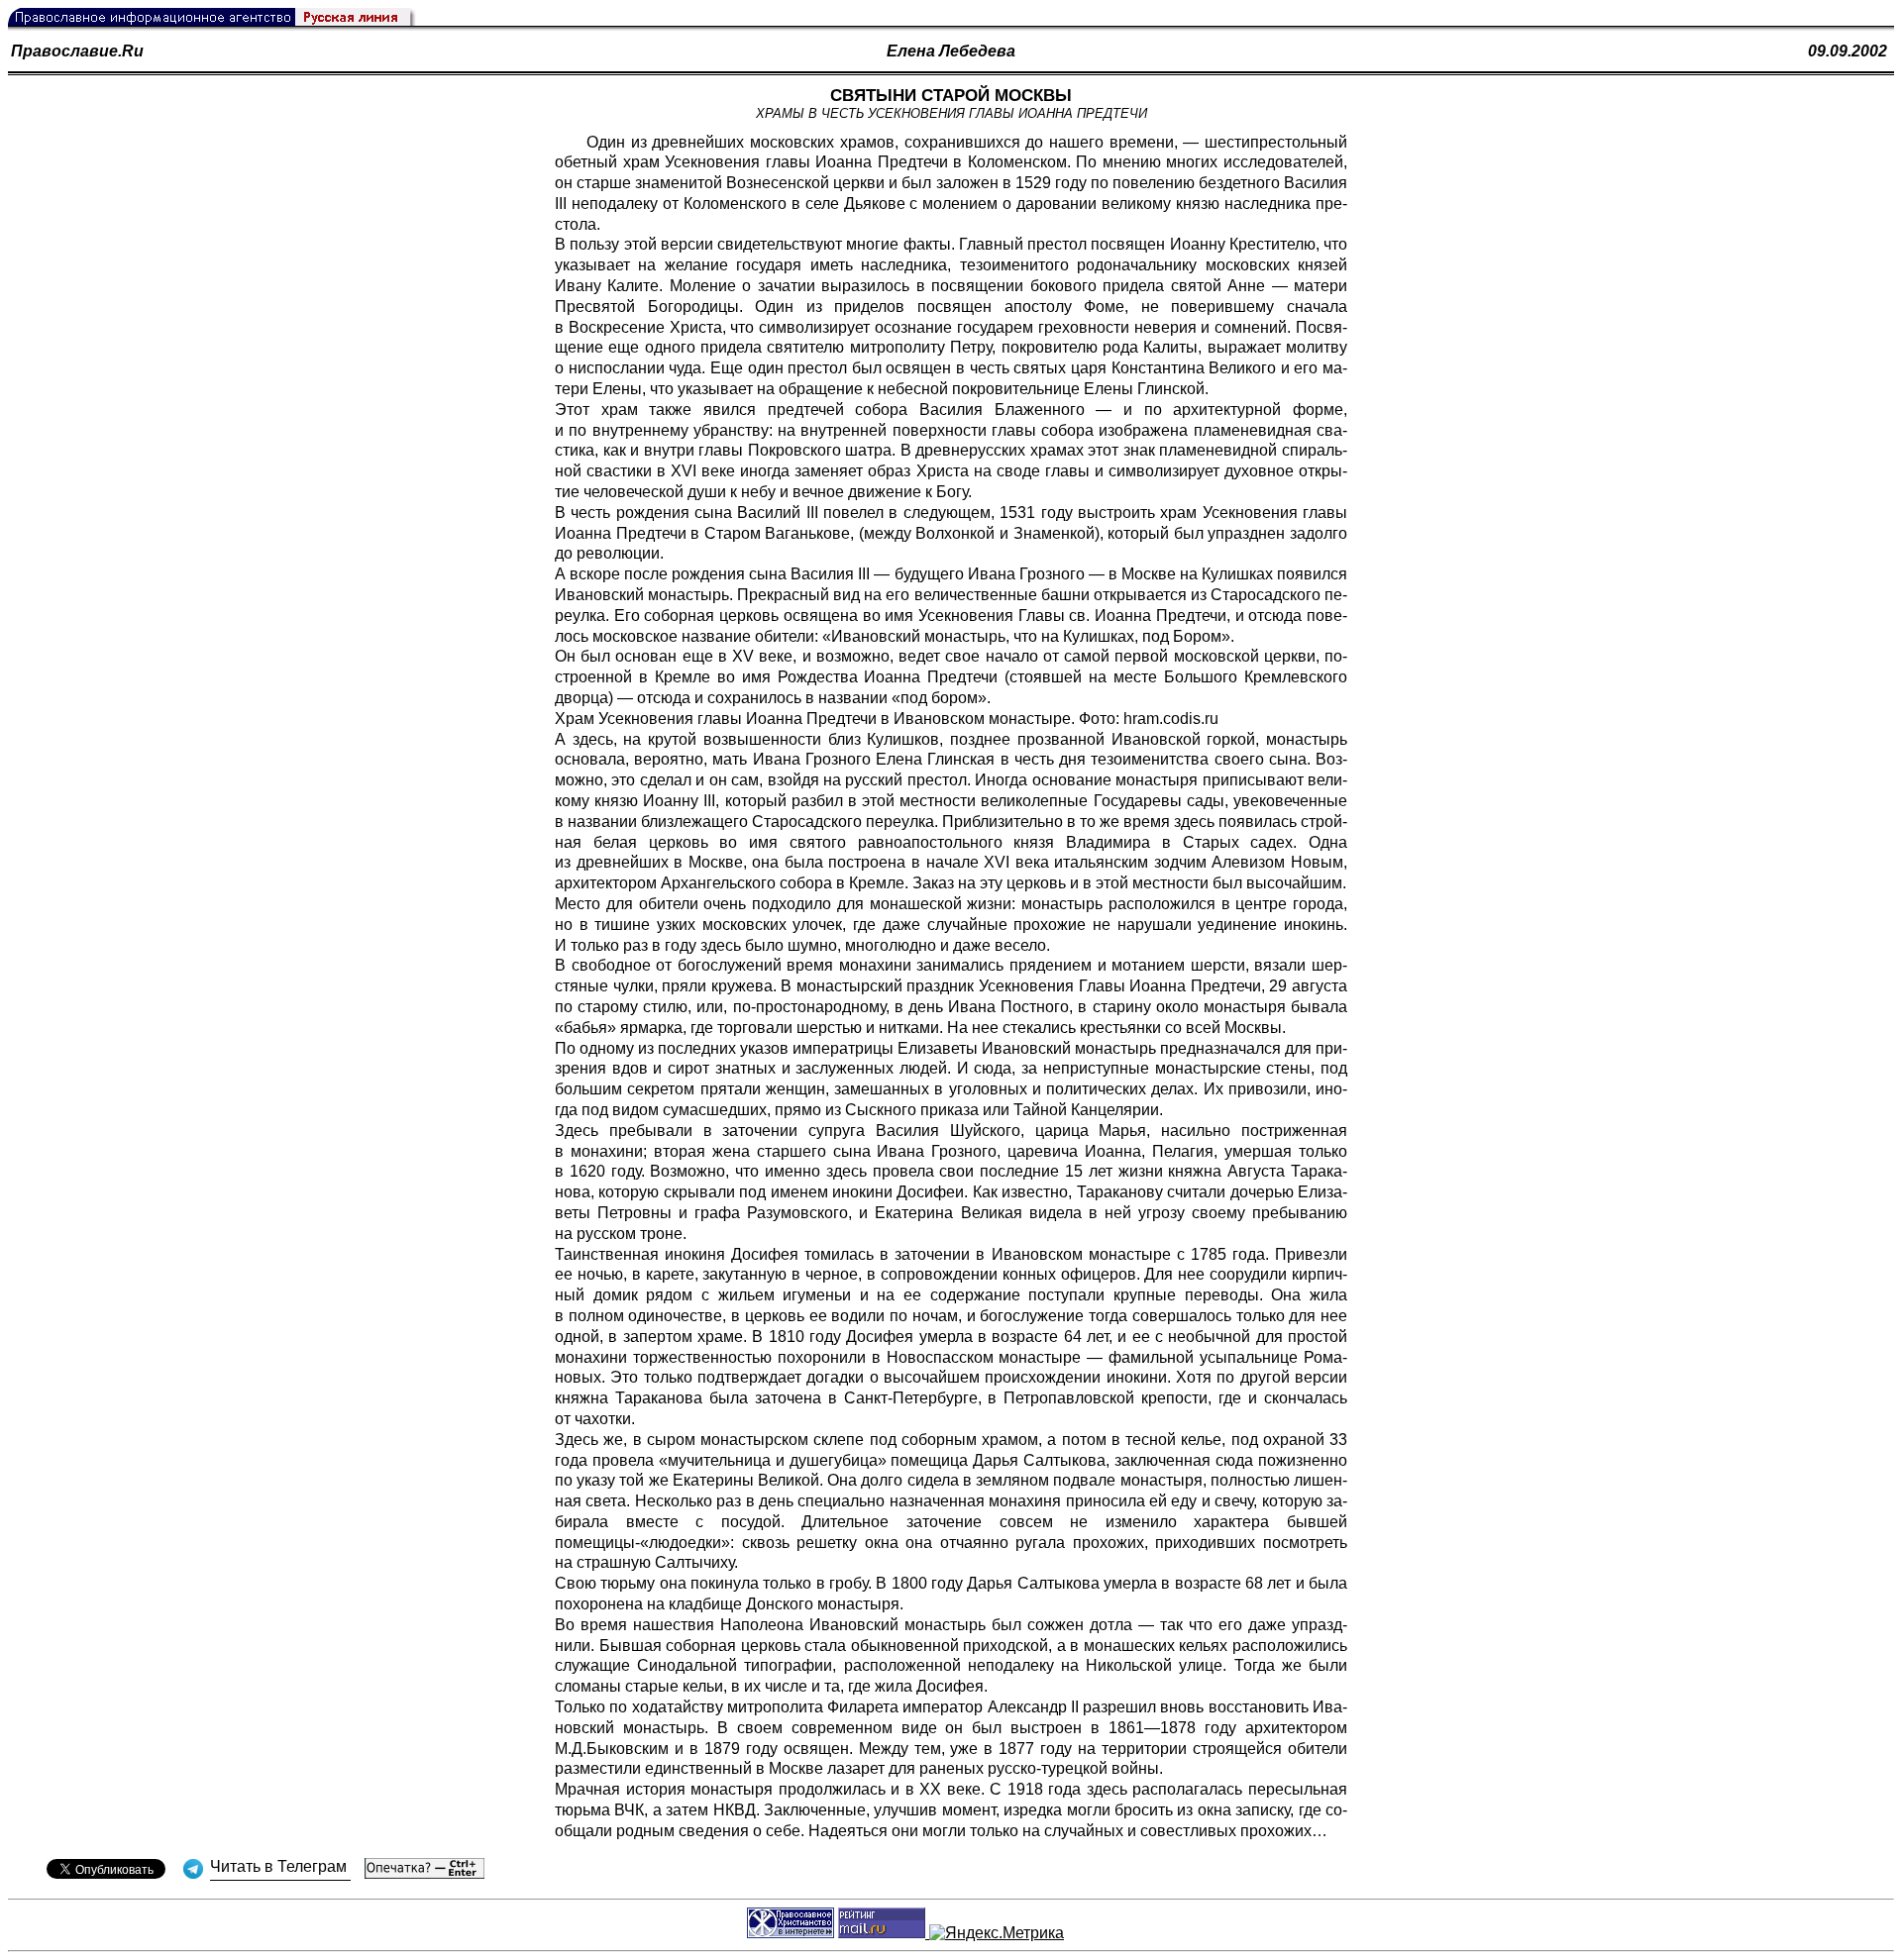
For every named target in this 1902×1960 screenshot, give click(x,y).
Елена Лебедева (951, 51)
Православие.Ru (77, 51)
